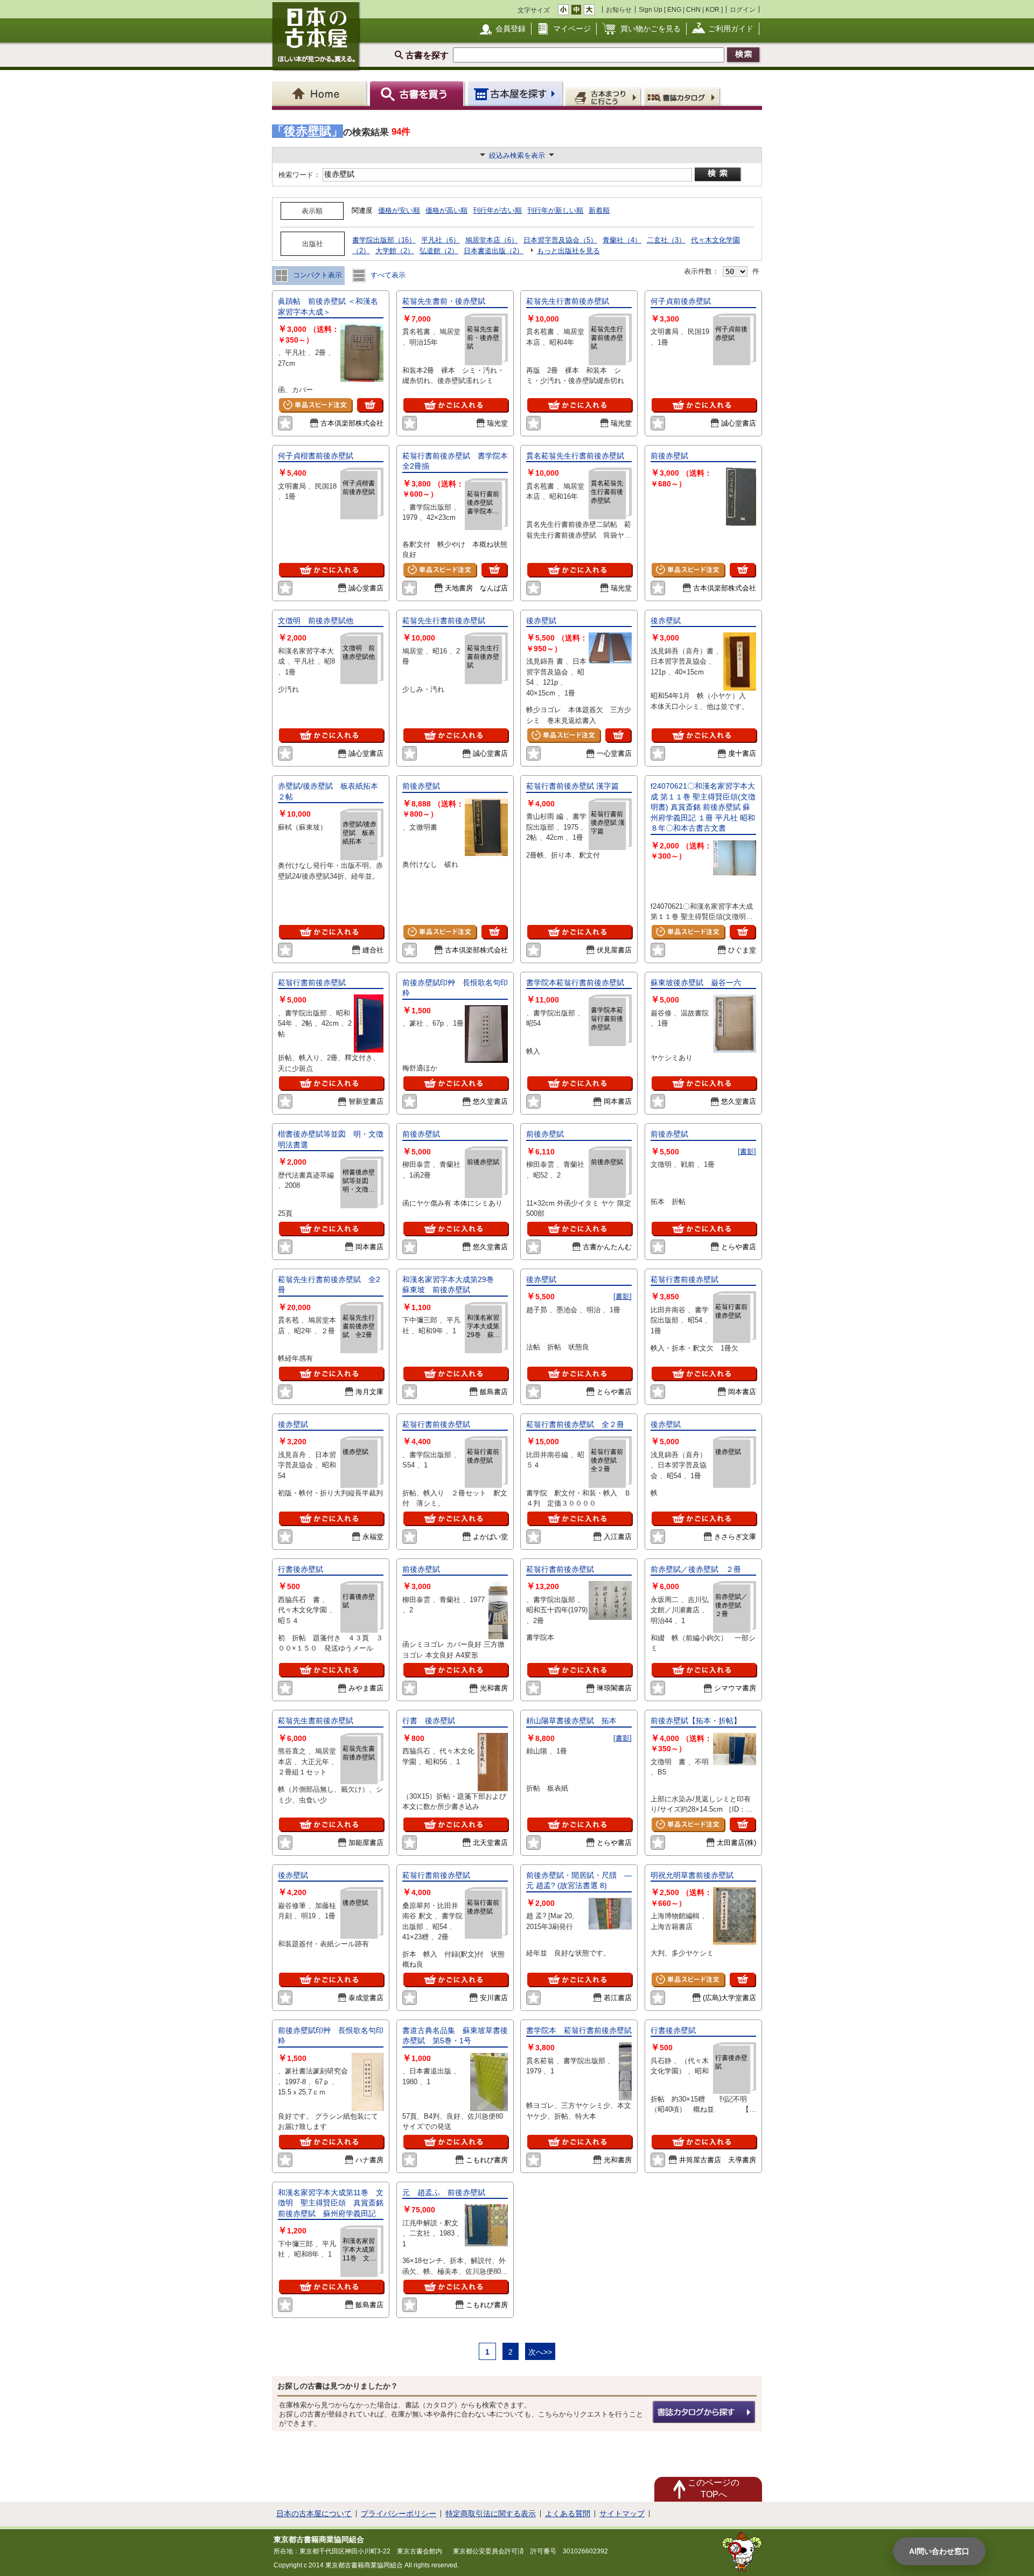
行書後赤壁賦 (301, 1569)
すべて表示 (387, 275)
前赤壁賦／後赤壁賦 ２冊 (696, 1569)
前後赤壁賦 (669, 456)
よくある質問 (568, 2514)
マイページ (572, 29)
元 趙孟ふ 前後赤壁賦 (444, 2192)
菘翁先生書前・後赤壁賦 (444, 301)
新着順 (599, 210)
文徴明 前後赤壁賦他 (319, 621)
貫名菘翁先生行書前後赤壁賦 (575, 456)
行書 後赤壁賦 (429, 1721)
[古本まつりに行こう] (604, 96)
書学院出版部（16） (384, 240)
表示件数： (701, 271)
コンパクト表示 (316, 275)
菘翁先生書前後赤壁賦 (316, 1721)
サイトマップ (622, 2514)
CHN (693, 9)
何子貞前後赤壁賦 (684, 301)
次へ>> (540, 2352)
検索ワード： (299, 175)
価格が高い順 (446, 210)
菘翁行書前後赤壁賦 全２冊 (575, 1424)
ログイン (743, 9)
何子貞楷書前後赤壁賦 (319, 456)
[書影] (747, 1151)
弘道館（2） (439, 251)
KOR (712, 9)
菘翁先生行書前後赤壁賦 (568, 301)
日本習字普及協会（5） (560, 240)
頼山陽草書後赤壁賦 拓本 (571, 1721)
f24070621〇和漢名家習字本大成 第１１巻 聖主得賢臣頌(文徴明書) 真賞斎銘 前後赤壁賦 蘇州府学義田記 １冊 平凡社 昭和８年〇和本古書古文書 (703, 807)
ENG (674, 9)
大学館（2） (395, 251)
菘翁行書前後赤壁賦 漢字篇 (572, 786)
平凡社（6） (441, 240)
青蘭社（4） (622, 240)
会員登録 (511, 29)
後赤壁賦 (541, 621)
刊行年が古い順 (497, 210)
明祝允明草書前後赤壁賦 (692, 1875)
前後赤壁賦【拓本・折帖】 (696, 1721)
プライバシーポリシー (399, 2514)
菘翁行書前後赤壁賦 (312, 983)
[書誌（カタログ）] (683, 96)
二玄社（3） (666, 240)
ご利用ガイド (731, 29)
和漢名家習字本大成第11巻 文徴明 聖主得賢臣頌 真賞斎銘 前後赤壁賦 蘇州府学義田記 (334, 2203)
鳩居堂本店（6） (492, 240)
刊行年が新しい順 (555, 210)
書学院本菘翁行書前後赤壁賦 (579, 983)
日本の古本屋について (314, 2514)
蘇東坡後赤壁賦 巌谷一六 (696, 983)
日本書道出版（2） (494, 251)
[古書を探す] (418, 93)
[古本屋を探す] (516, 93)
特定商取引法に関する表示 (491, 2514)
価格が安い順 (399, 210)
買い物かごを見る (651, 29)
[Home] (321, 93)
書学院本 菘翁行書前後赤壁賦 (579, 2030)
